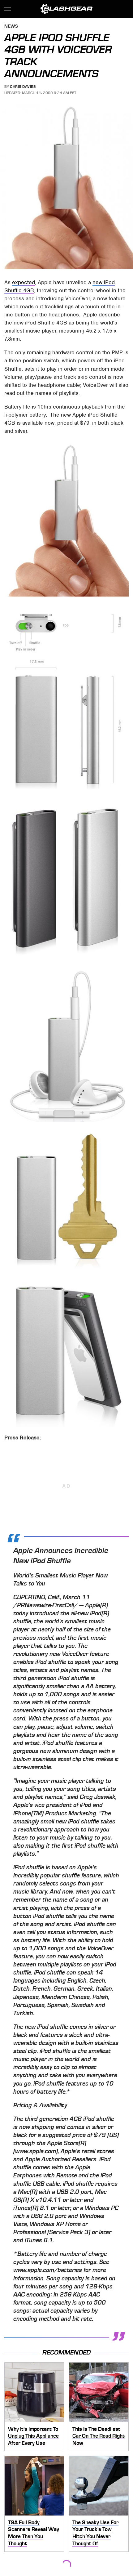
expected (24, 282)
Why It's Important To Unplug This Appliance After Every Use (33, 2436)
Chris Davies (23, 87)
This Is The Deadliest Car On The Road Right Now (99, 2436)
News (11, 27)
